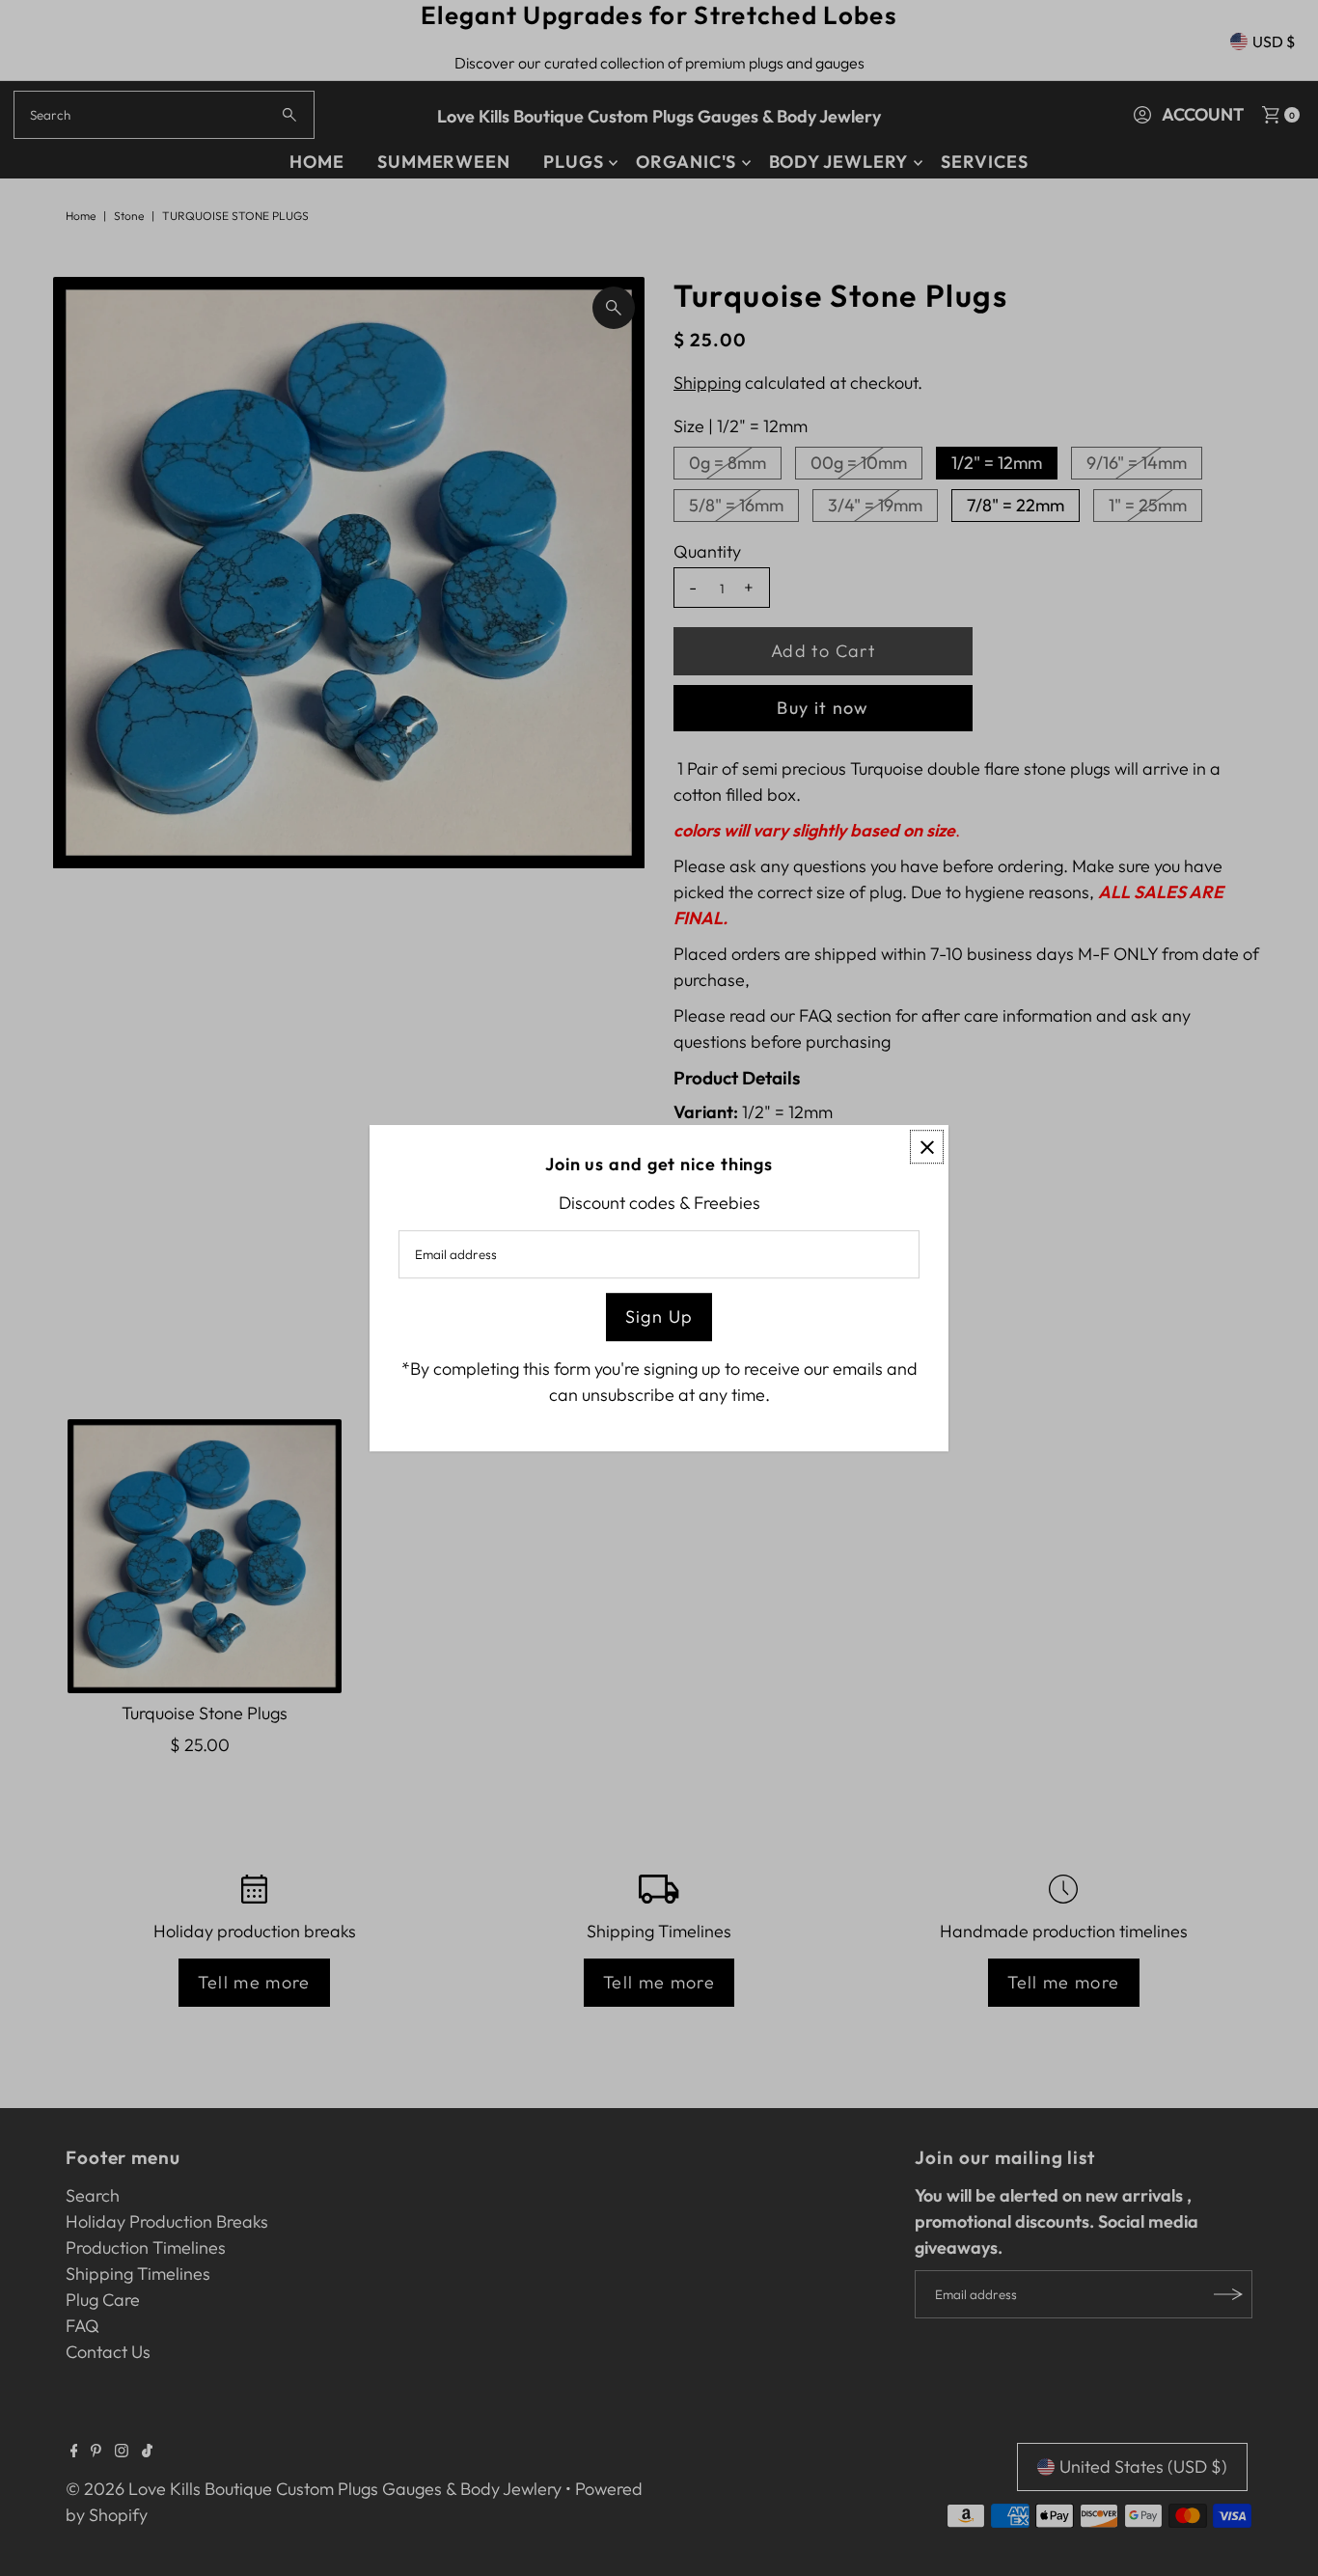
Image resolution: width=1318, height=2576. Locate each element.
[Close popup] (927, 1147)
